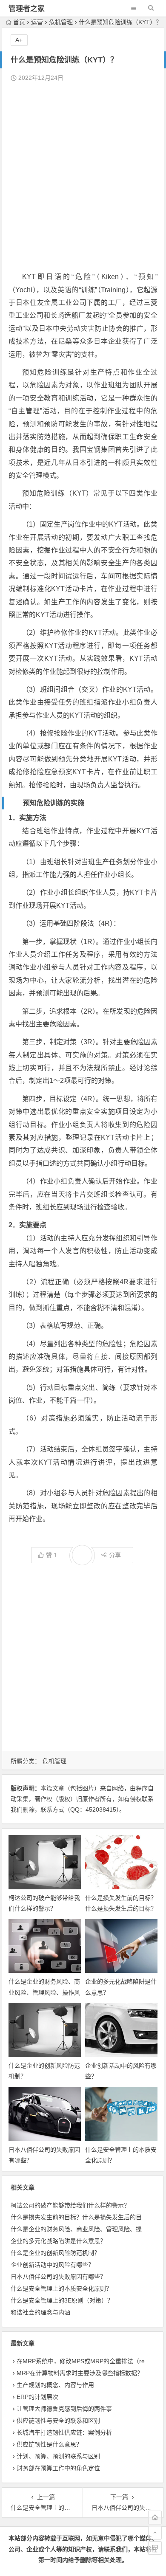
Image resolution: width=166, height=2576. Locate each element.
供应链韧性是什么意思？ (49, 2444)
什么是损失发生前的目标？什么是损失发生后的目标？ (82, 2217)
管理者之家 (27, 9)
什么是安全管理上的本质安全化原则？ (61, 2289)
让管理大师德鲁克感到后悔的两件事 (64, 2409)
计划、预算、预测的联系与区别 (58, 2456)
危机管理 (61, 22)
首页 (19, 22)
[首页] (155, 2517)
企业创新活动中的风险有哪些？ (52, 2265)
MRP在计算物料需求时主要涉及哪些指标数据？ (80, 2373)
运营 (37, 22)
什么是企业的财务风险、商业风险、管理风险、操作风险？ (44, 1992)
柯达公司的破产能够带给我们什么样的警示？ (70, 2205)
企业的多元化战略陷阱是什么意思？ (58, 2241)
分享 (115, 1555)
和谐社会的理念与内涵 (40, 2312)
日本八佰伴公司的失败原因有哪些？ (58, 2277)
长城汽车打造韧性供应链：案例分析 (64, 2432)
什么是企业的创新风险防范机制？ (55, 2253)
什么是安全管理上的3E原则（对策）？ (62, 2300)
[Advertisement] (83, 177)
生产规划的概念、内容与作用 (55, 2385)
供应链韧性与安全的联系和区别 (58, 2421)
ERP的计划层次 (37, 2397)
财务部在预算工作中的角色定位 (58, 2468)
